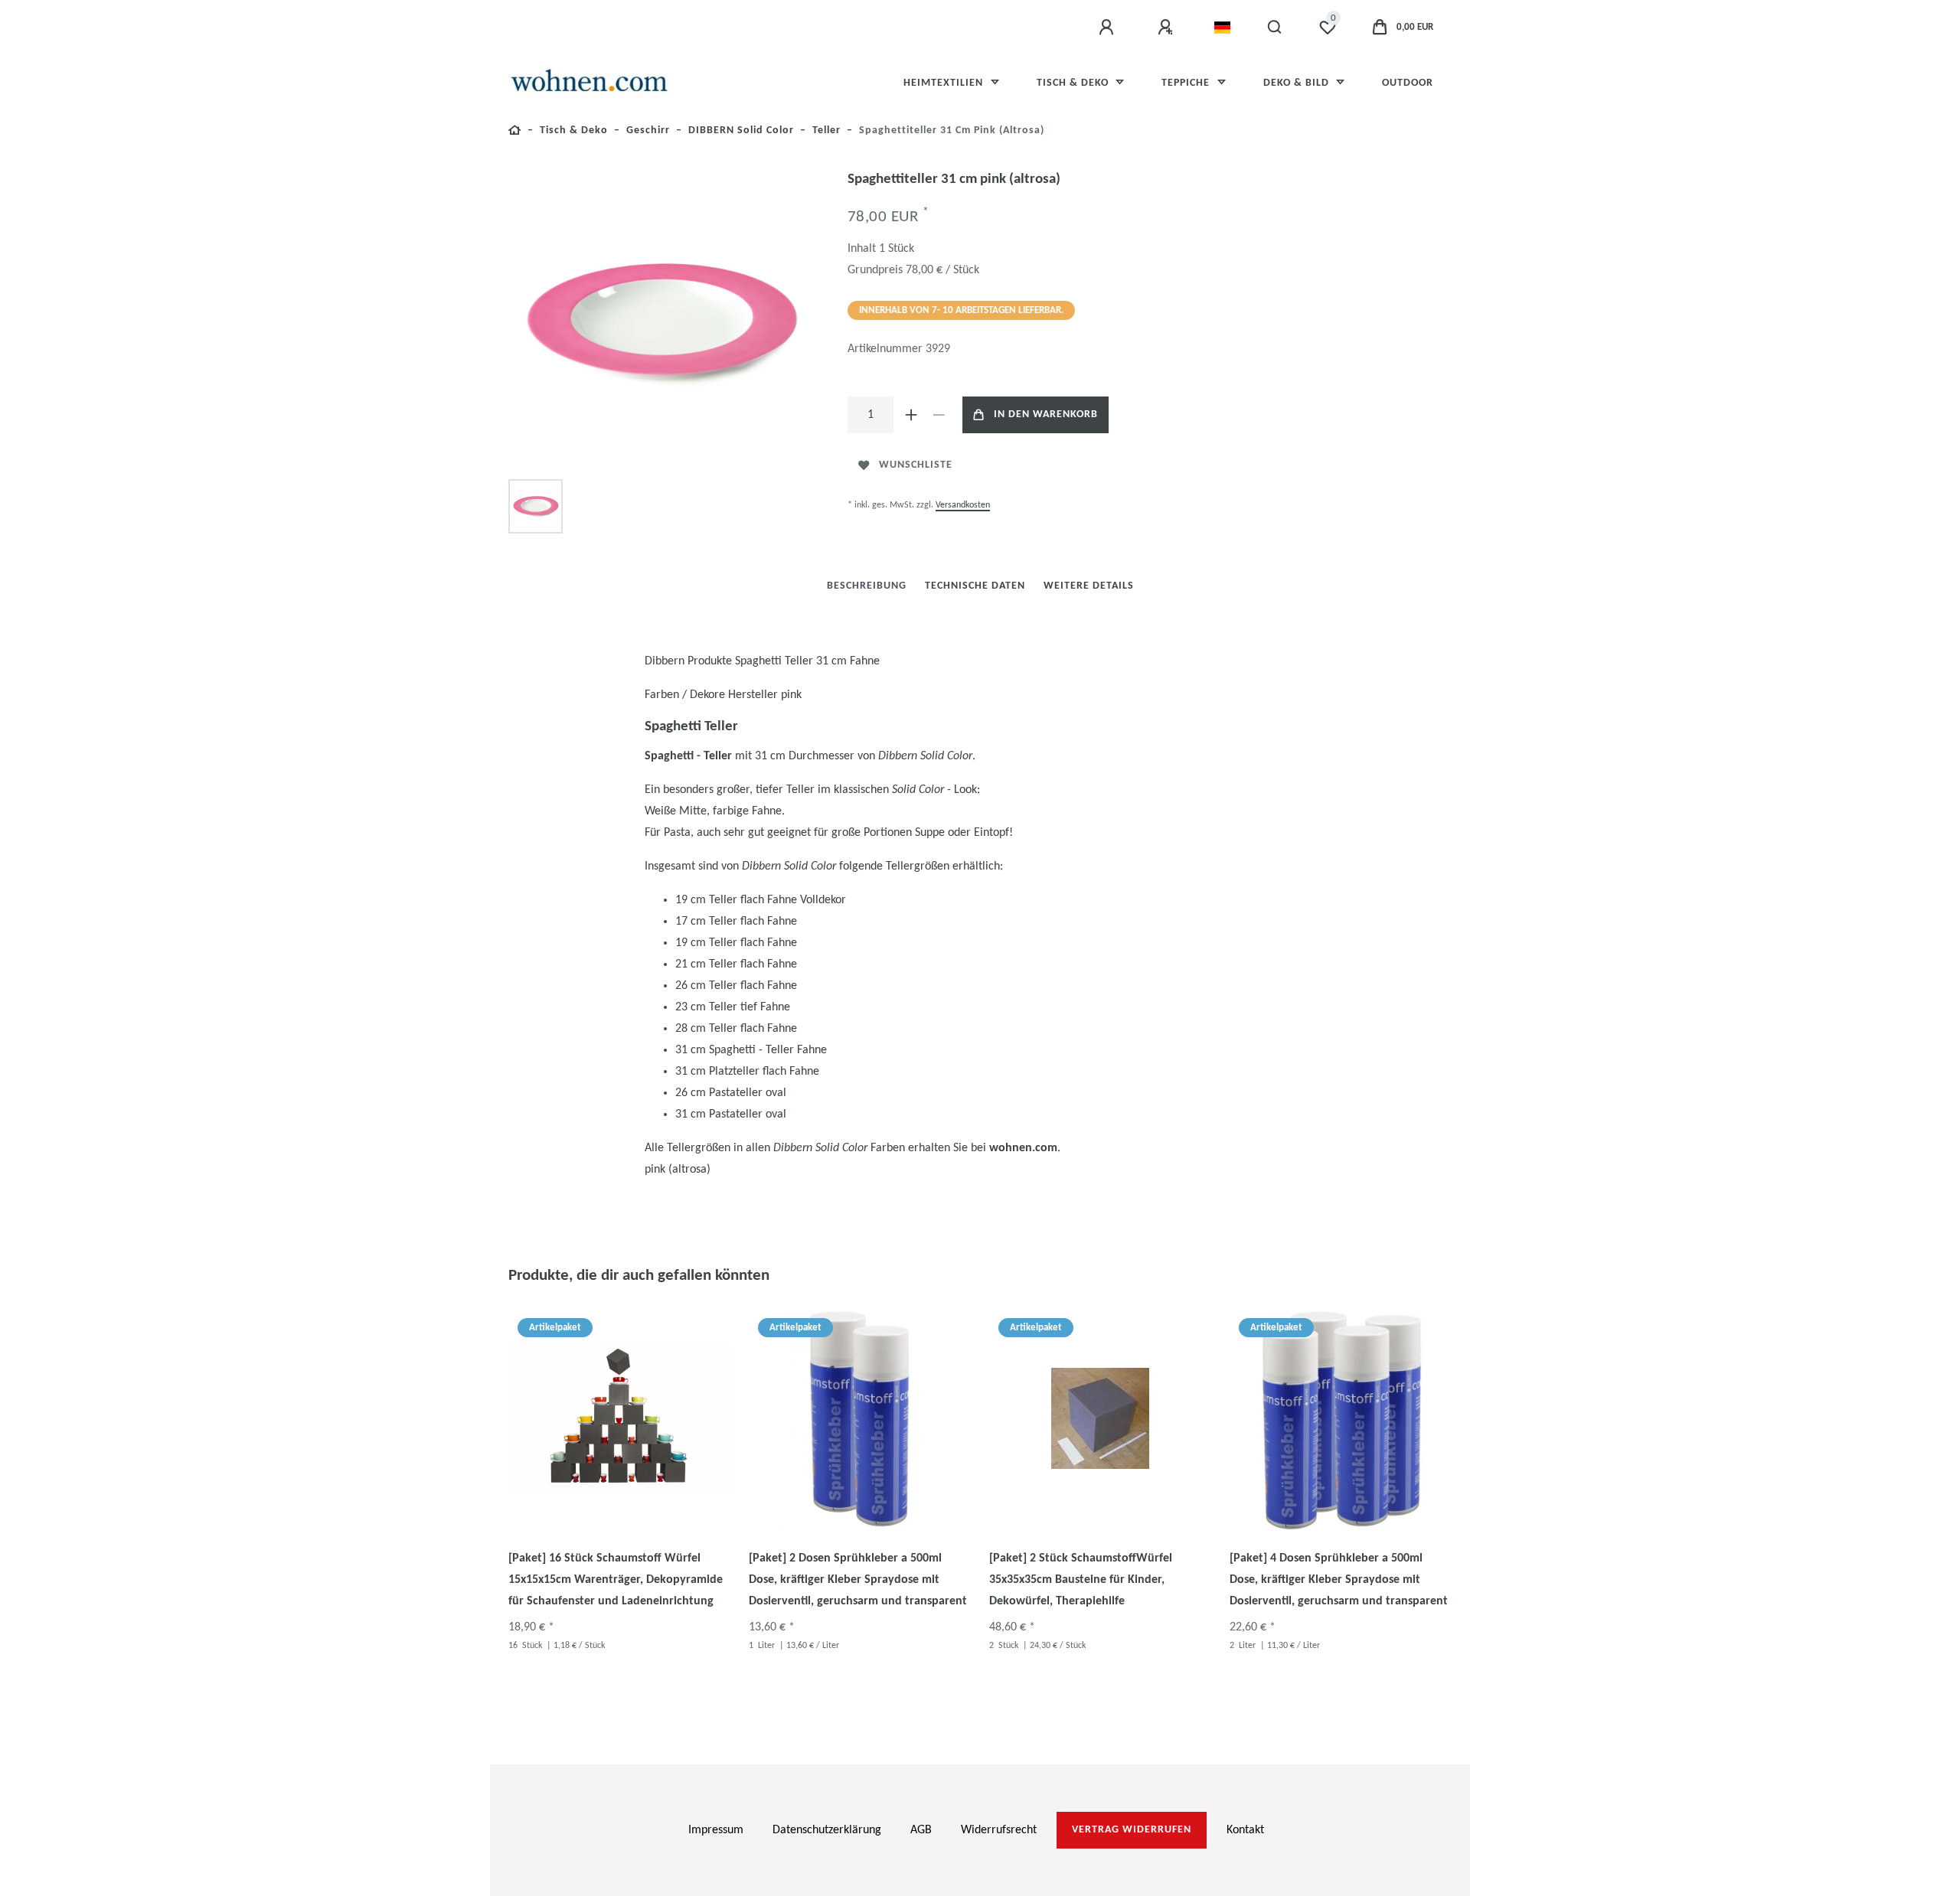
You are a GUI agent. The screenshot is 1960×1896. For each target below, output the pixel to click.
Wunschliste (916, 465)
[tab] (867, 586)
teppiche (1187, 83)
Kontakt (1245, 1830)
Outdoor (1408, 83)
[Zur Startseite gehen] (515, 133)
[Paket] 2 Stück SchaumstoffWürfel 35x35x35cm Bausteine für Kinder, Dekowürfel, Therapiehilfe (1081, 1580)
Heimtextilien (945, 83)
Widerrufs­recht (999, 1830)
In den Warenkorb (1046, 414)
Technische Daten (975, 586)
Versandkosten (963, 505)
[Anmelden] (1109, 28)
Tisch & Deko (1074, 83)
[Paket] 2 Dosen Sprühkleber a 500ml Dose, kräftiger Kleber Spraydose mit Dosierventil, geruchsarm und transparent (858, 1580)
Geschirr (648, 131)
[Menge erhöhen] (912, 415)
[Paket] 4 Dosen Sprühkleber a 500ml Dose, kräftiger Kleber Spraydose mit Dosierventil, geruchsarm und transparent (1339, 1580)
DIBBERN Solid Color (741, 131)
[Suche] (1275, 28)
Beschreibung (867, 586)
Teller (826, 131)
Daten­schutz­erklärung (827, 1830)
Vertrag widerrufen (1132, 1830)
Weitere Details (1089, 586)
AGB (921, 1830)
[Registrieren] (1168, 28)
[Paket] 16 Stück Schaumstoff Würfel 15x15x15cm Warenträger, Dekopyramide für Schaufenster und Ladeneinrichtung (616, 1580)
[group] (619, 1418)
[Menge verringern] (939, 415)
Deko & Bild (1298, 83)
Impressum (716, 1830)
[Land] (1222, 28)
